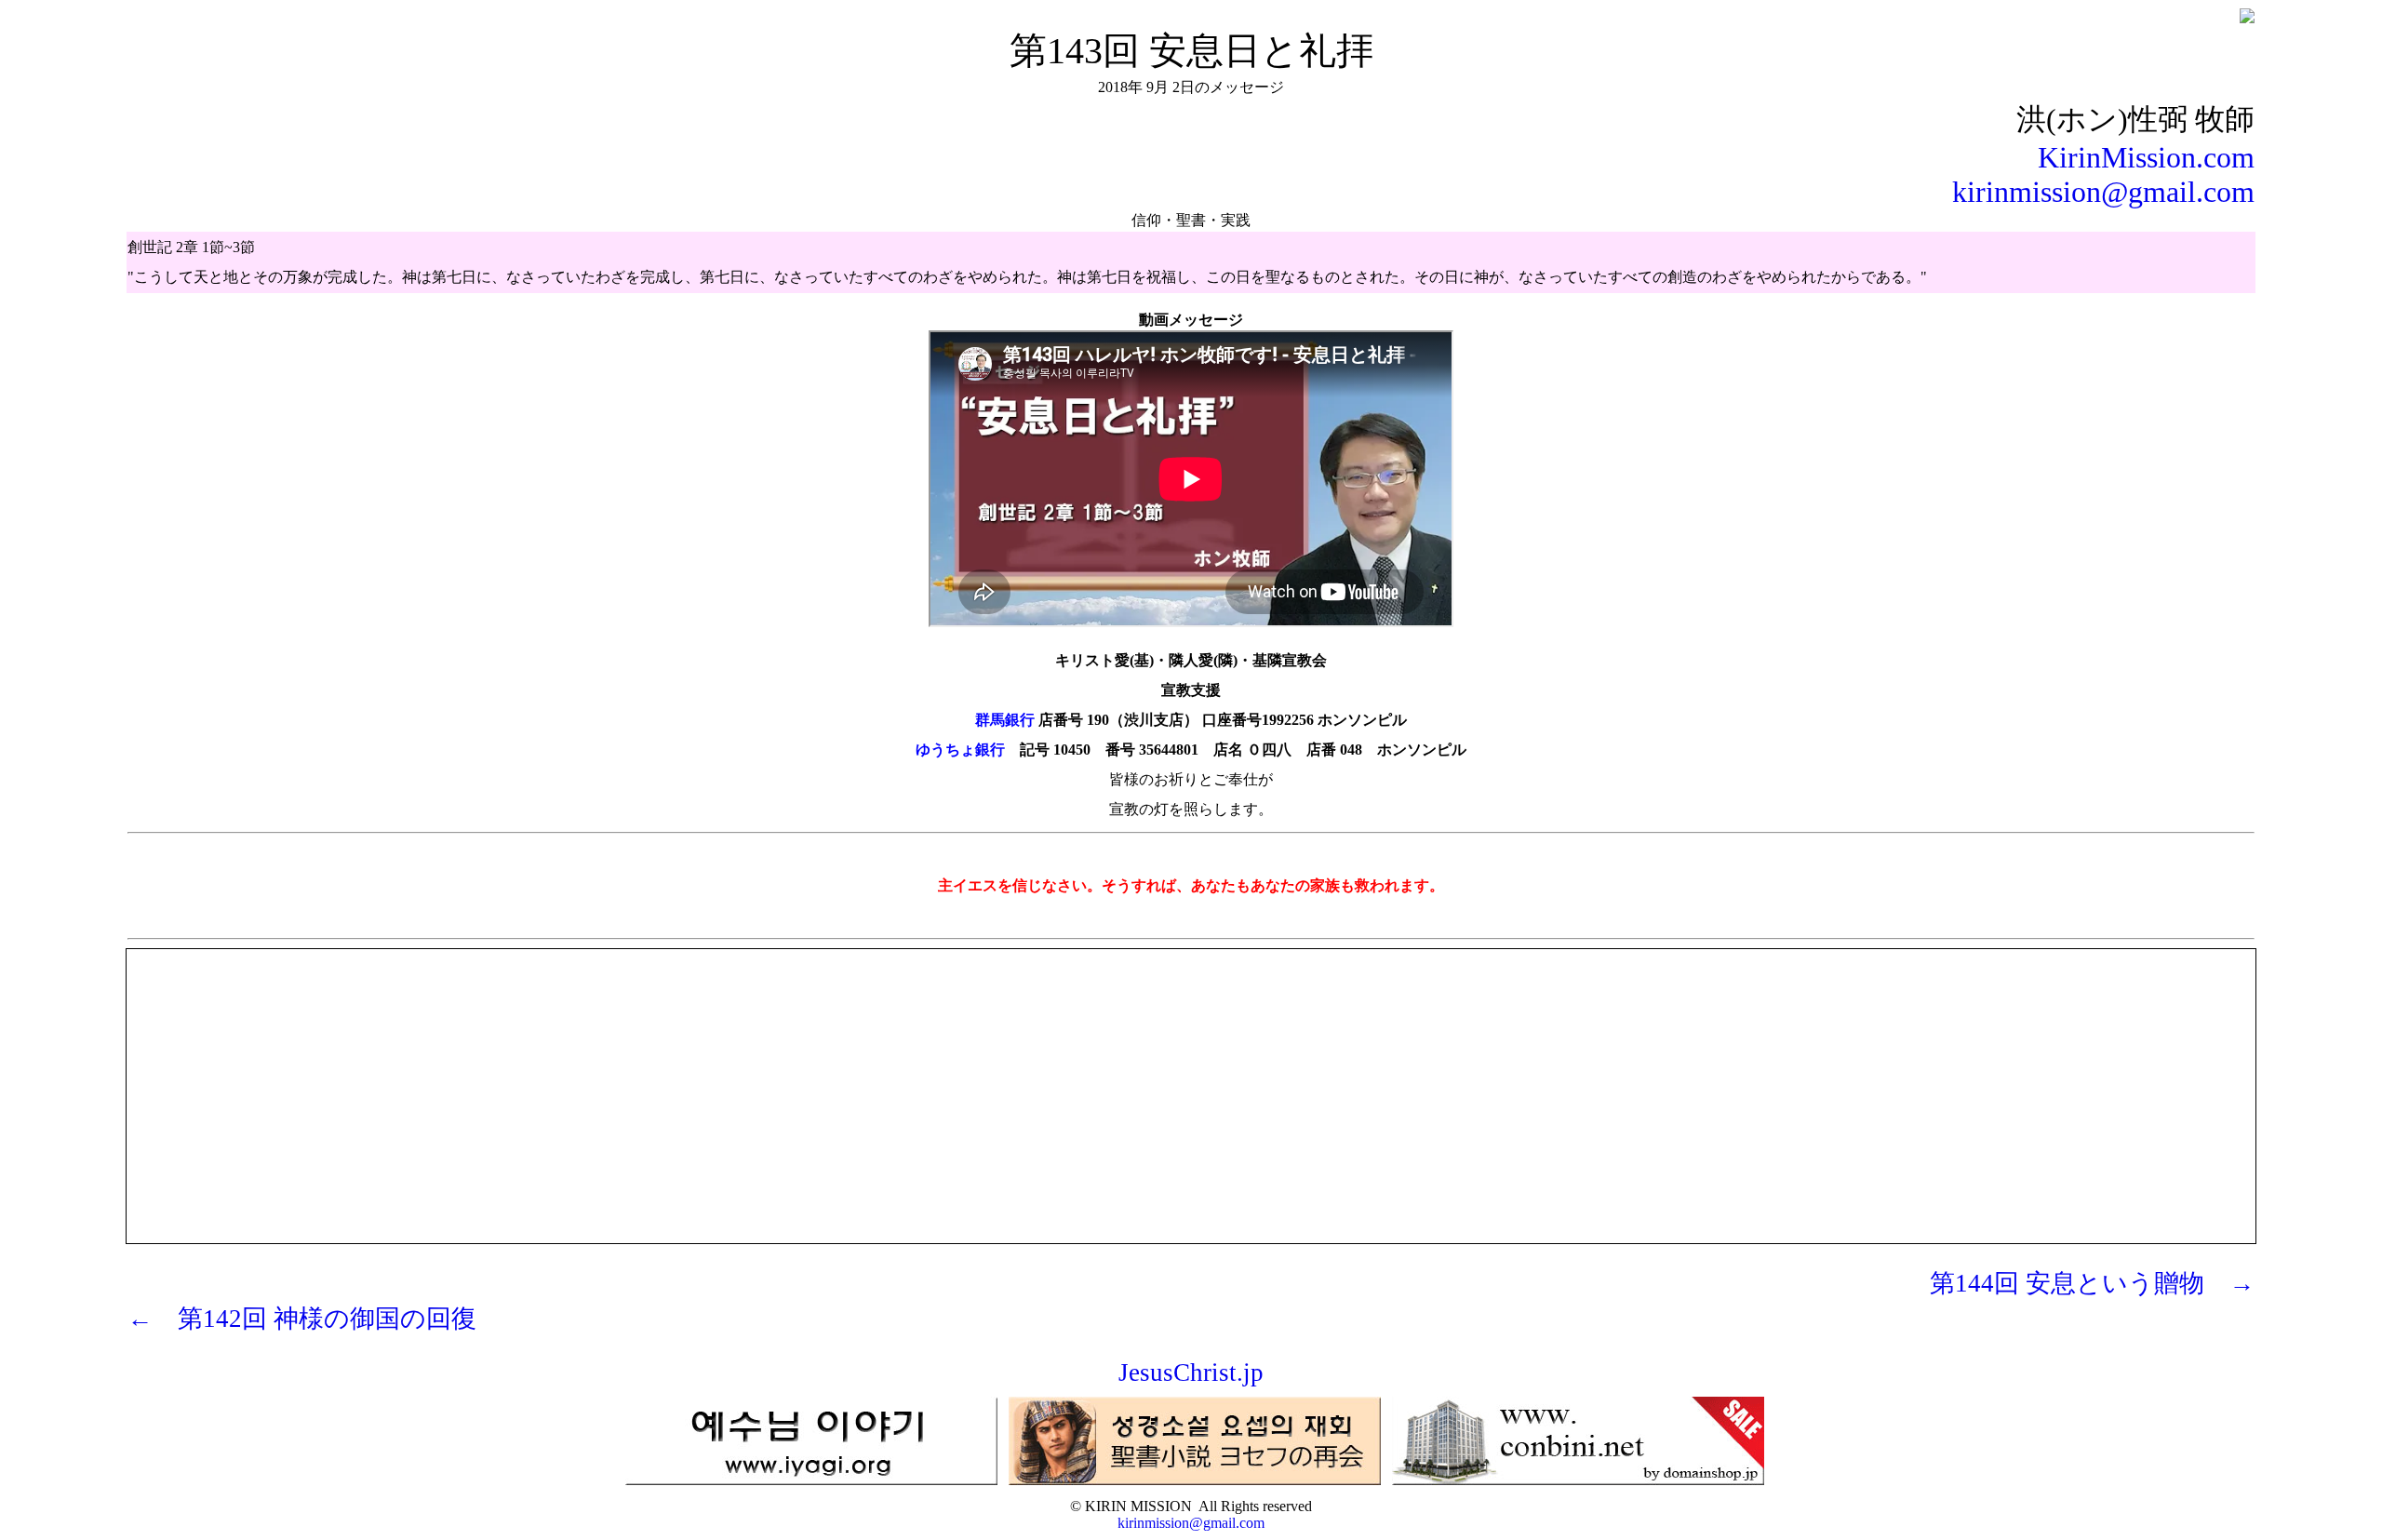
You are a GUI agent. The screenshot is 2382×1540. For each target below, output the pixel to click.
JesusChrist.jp (1191, 1373)
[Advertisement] (1191, 1080)
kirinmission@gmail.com (2103, 192)
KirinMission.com (2146, 157)
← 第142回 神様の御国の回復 (302, 1319)
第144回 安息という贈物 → (2092, 1283)
